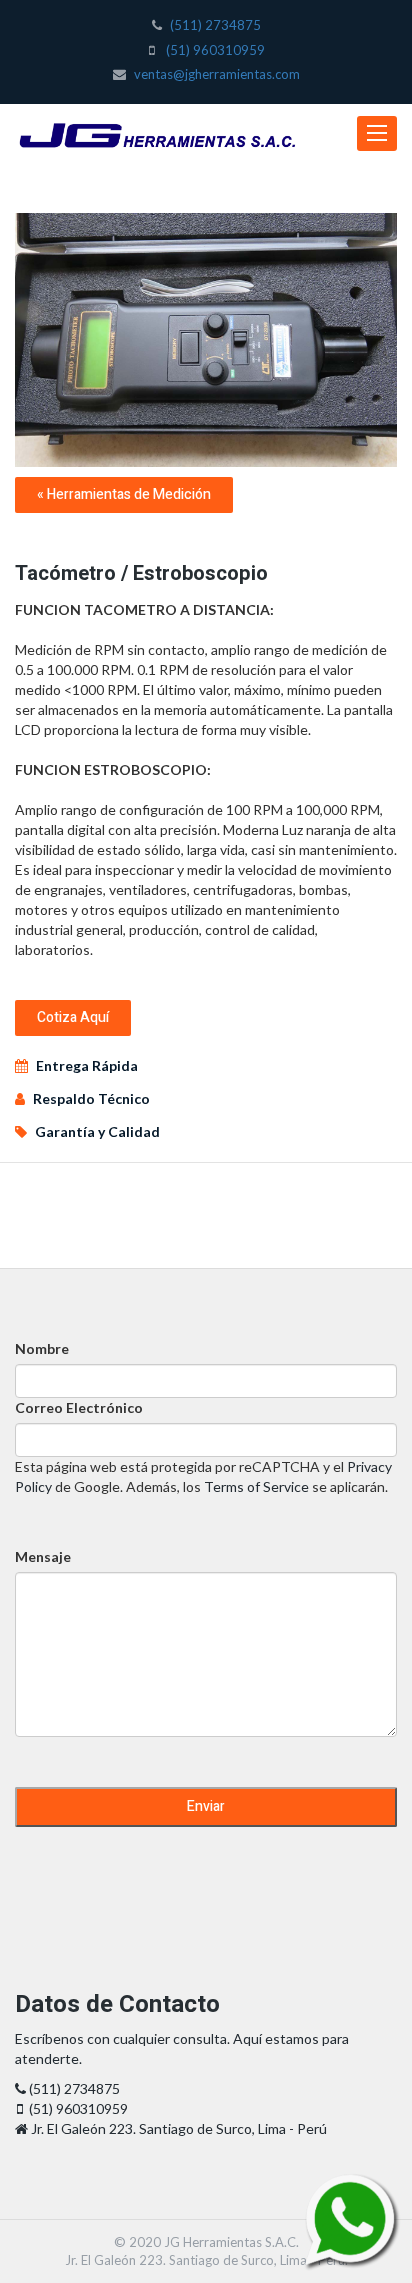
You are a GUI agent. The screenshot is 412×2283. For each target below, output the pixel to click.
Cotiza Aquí (73, 1017)
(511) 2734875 (215, 25)
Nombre (42, 1348)
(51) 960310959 (215, 50)
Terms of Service (256, 1486)
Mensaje (43, 1556)
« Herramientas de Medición (124, 494)
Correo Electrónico (79, 1407)
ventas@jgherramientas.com (217, 74)
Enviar (206, 1806)
